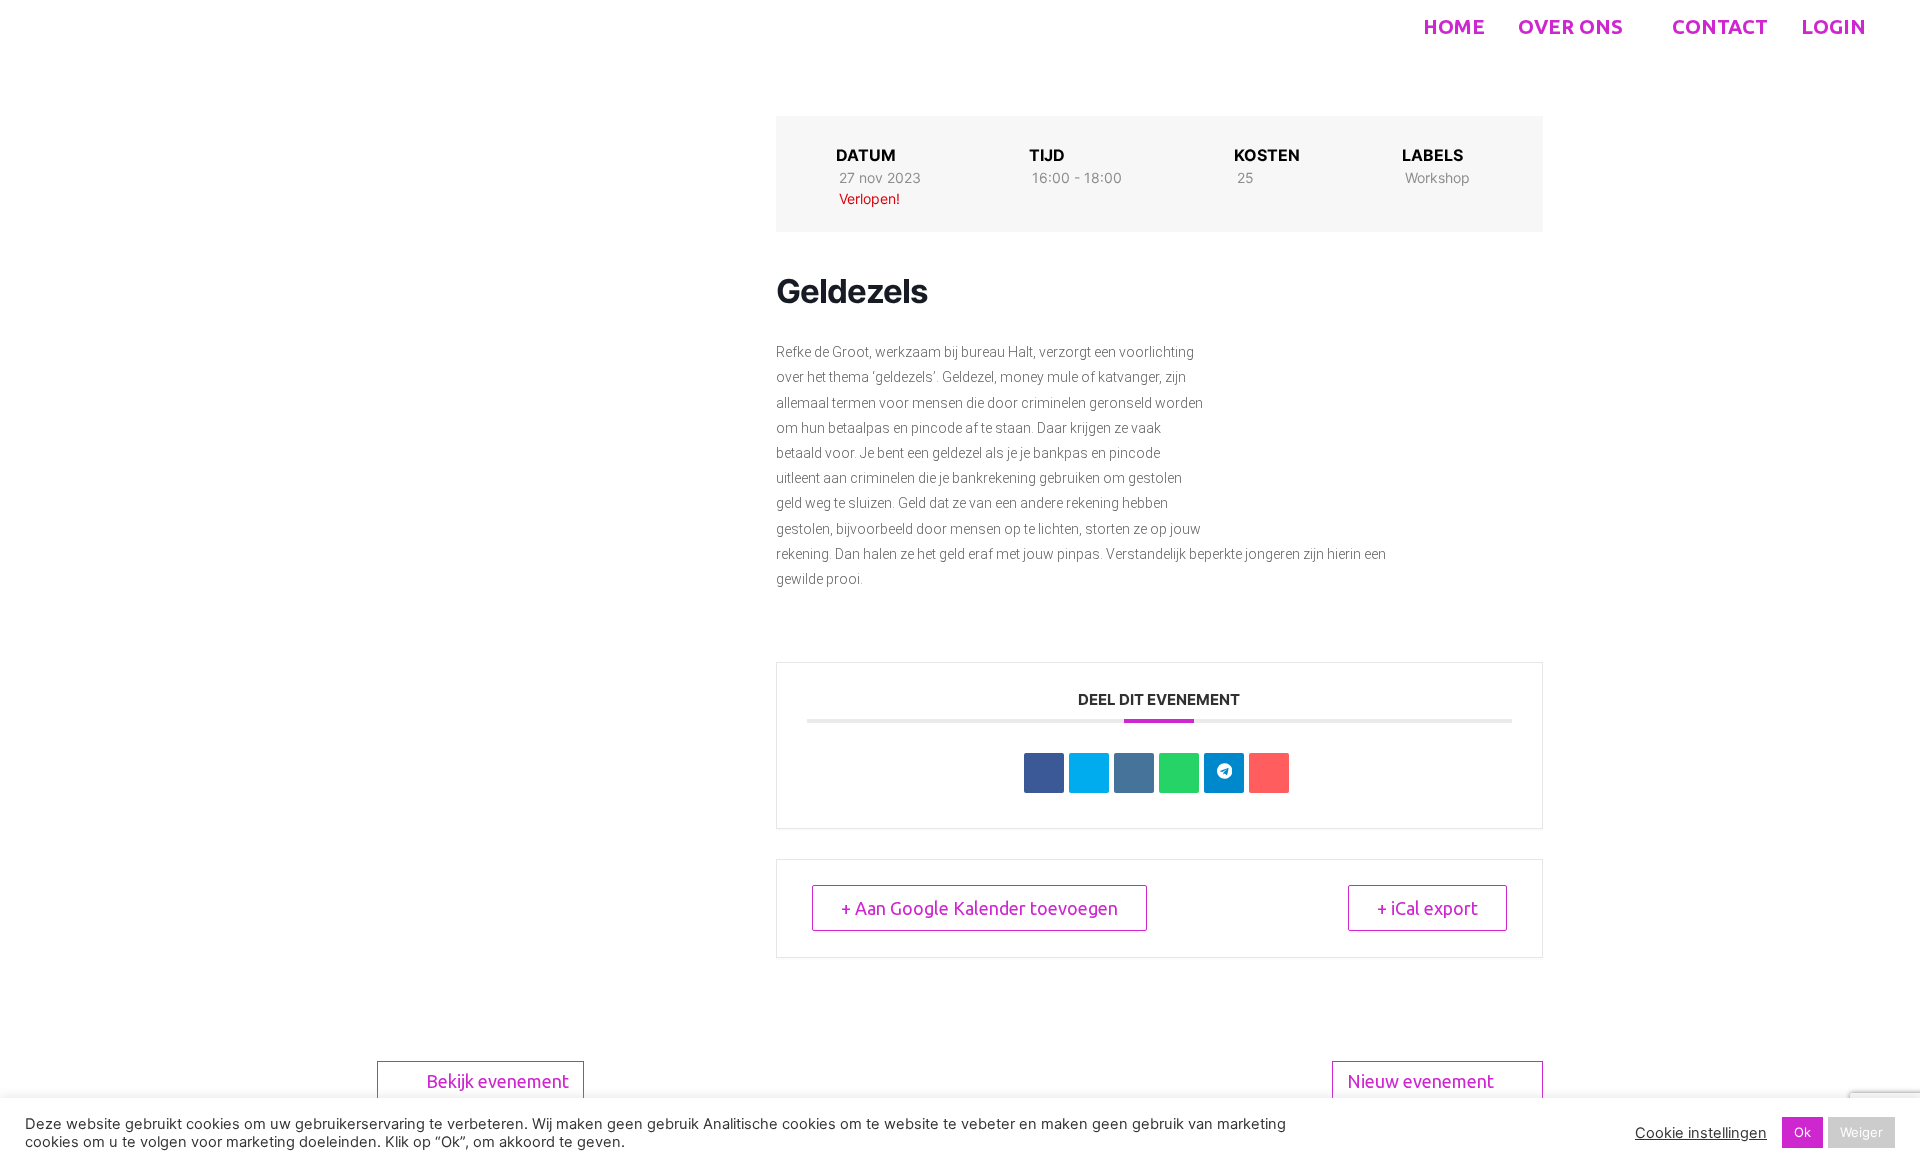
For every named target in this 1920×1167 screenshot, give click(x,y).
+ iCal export (1427, 908)
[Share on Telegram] (1224, 773)
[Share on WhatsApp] (1179, 773)
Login (1833, 26)
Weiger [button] (1861, 1132)
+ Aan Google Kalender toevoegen (979, 908)
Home (1454, 26)
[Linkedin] (1134, 773)
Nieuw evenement (1420, 1081)
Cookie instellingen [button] (1701, 1133)
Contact (1720, 26)
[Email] (1269, 773)
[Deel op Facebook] (1044, 773)
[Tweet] (1089, 773)
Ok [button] (1802, 1132)
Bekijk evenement (497, 1081)
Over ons (1573, 26)
